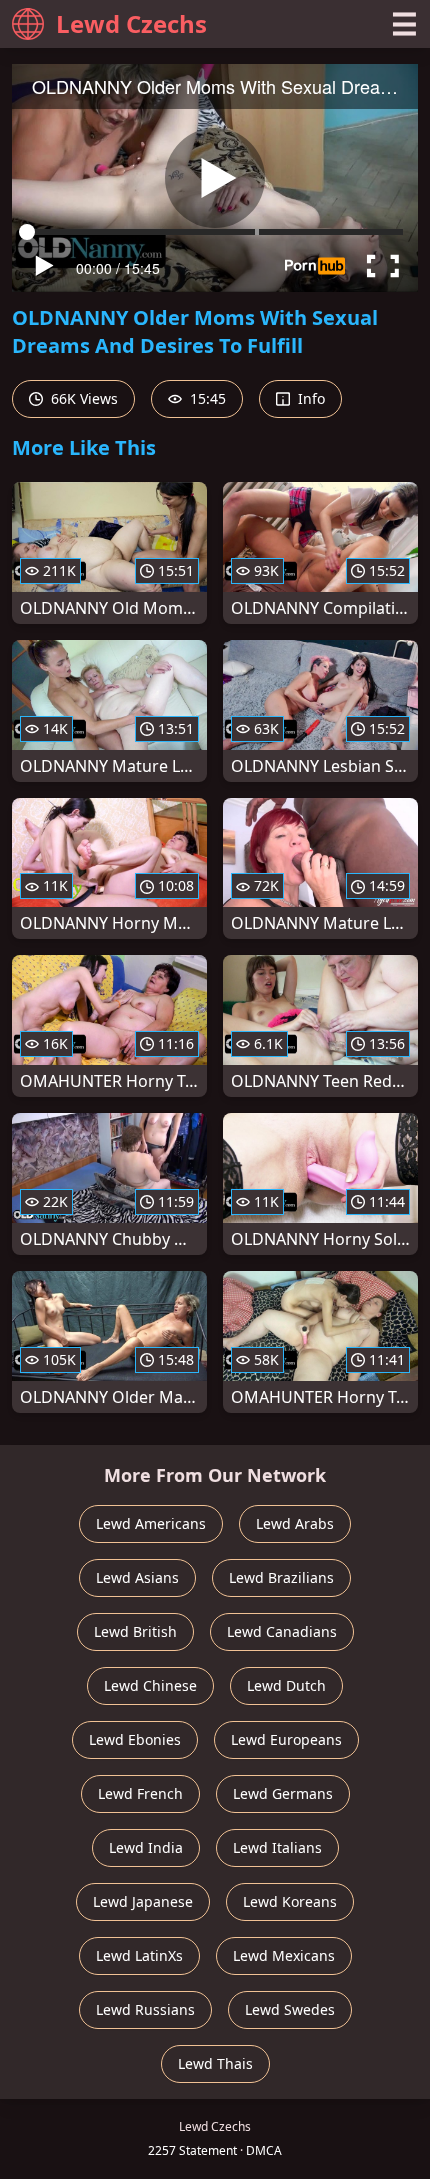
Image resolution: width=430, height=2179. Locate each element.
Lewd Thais (215, 2063)
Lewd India (146, 1847)
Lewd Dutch (286, 1685)
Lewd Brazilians (281, 1577)
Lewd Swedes (290, 2009)
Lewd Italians (277, 1847)
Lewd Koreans (290, 1901)
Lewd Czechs (131, 23)
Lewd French (140, 1793)
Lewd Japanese (143, 1901)
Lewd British (135, 1631)
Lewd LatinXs (139, 1955)
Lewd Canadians (282, 1631)
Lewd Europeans (286, 1739)
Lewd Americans (151, 1523)
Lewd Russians (145, 2009)
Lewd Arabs (295, 1523)
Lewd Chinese (150, 1685)
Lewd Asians (137, 1577)
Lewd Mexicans (284, 1955)
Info (309, 398)
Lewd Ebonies (135, 1739)
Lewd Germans (283, 1793)
